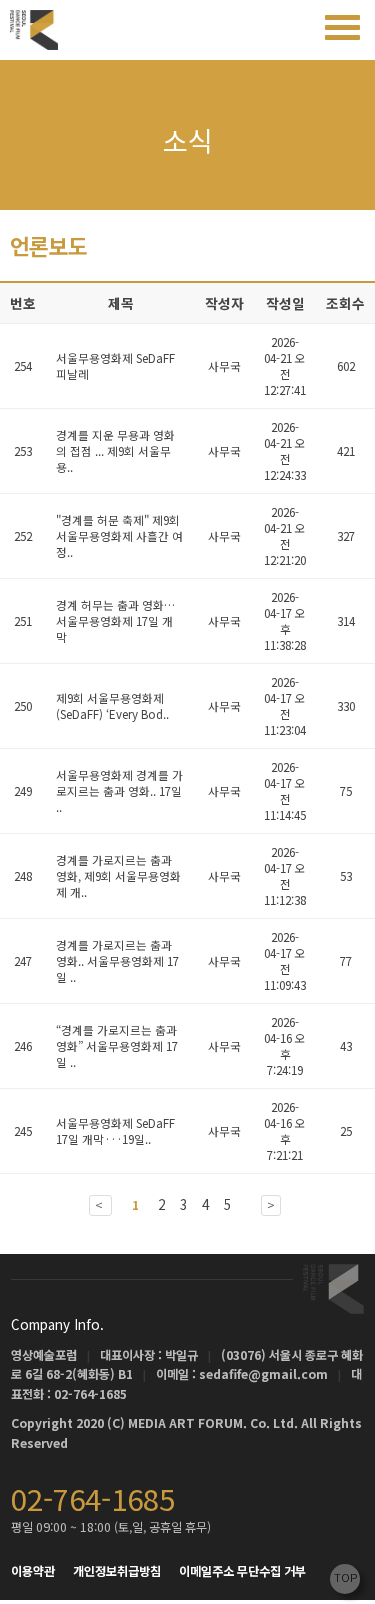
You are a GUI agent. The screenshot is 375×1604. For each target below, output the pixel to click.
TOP (345, 1577)
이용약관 (33, 1571)
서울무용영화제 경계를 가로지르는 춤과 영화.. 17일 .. (119, 791)
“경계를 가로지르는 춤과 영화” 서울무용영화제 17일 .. (117, 1046)
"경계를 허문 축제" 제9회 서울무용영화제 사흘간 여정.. (119, 536)
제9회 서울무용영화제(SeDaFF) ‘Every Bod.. (114, 706)
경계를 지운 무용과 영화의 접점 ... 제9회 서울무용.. (115, 451)
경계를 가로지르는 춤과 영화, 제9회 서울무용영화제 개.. (118, 876)
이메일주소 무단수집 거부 (242, 1571)
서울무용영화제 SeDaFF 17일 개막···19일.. (115, 1131)
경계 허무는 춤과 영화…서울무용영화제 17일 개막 (115, 621)
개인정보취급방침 (117, 1571)
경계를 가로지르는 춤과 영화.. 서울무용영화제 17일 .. (117, 961)
